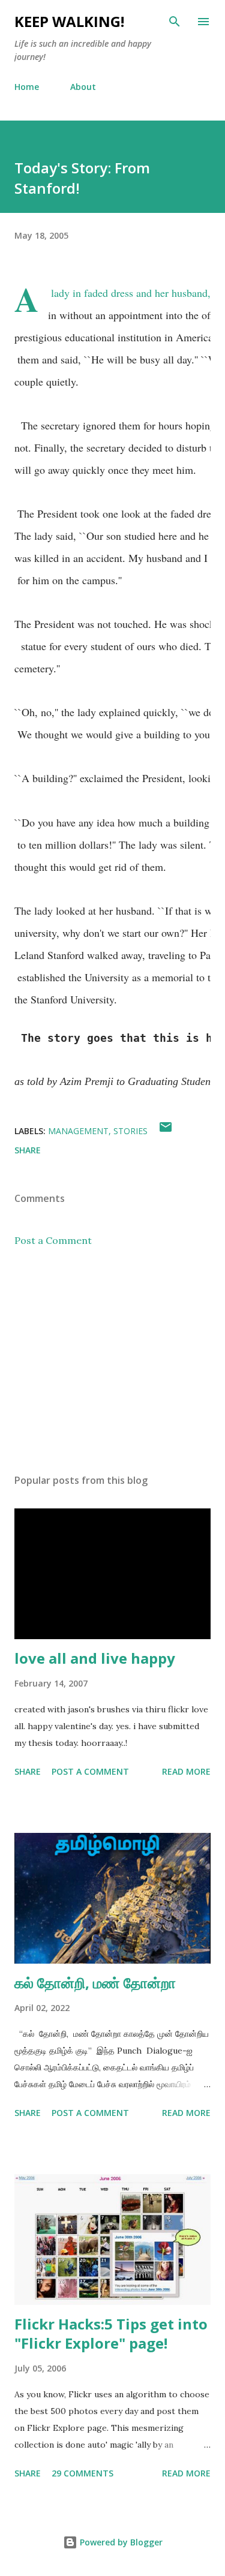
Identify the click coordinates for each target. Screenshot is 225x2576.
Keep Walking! (69, 21)
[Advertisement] (112, 1360)
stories (130, 1131)
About (83, 87)
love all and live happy (95, 1658)
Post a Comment (53, 1240)
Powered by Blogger (120, 2542)
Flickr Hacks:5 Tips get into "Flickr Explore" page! (111, 2333)
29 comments (82, 2473)
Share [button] (28, 1150)
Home (27, 87)
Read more (186, 1771)
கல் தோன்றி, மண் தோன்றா (95, 1983)
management (78, 1131)
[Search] (175, 22)
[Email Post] (166, 1131)
